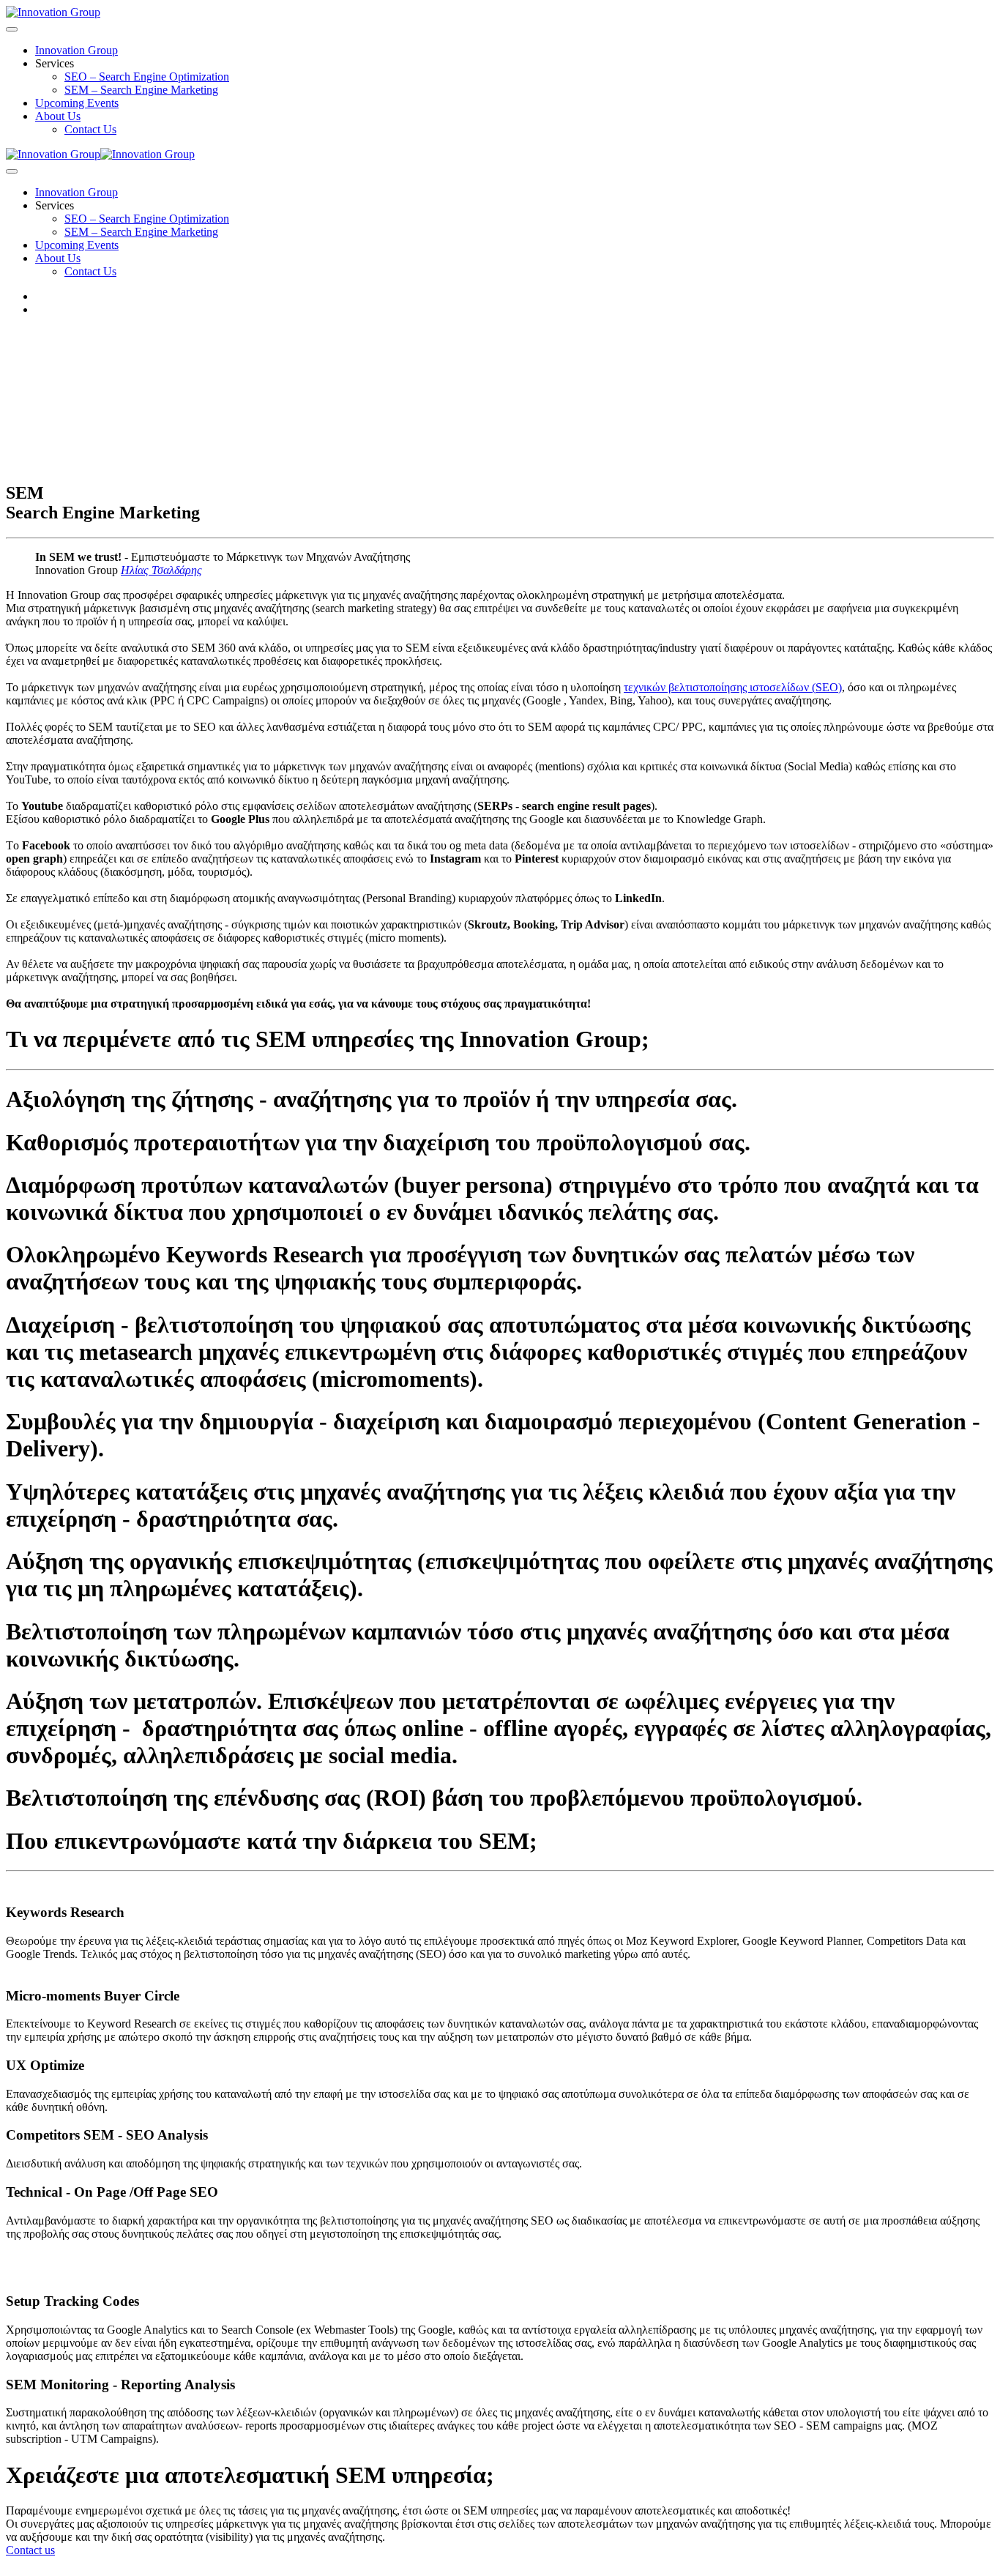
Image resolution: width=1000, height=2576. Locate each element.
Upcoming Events (77, 103)
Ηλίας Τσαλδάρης (161, 570)
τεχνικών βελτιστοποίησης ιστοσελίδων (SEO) (733, 687)
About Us (58, 116)
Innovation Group (77, 50)
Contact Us (90, 129)
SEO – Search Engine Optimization (147, 77)
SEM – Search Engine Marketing (141, 90)
